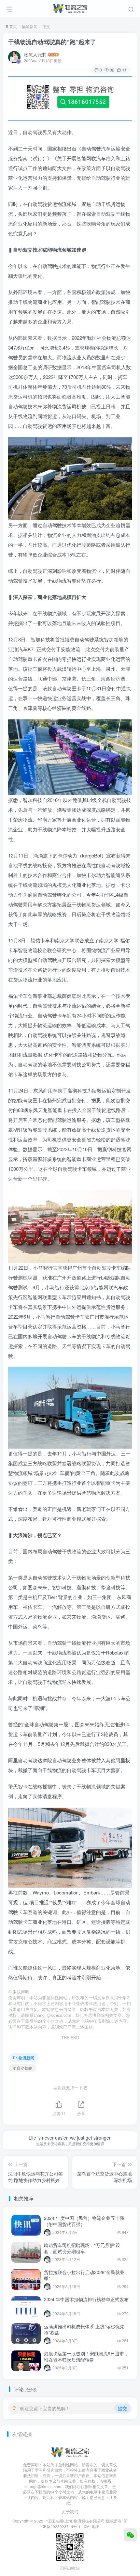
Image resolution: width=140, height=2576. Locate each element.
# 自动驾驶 (23, 2068)
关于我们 (70, 2512)
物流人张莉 (35, 55)
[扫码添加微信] (130, 2535)
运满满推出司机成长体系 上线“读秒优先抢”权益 (84, 2330)
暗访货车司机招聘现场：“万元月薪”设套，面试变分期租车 (82, 2248)
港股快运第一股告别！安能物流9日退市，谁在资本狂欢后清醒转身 (86, 2357)
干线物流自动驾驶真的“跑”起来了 (52, 42)
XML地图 (92, 2526)
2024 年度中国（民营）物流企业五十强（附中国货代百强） (84, 2221)
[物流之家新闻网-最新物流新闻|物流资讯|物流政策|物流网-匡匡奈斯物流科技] (70, 8)
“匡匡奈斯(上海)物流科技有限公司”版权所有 (84, 2521)
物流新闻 (30, 26)
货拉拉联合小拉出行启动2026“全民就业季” (84, 2275)
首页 (13, 26)
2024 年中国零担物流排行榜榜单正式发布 (86, 2299)
